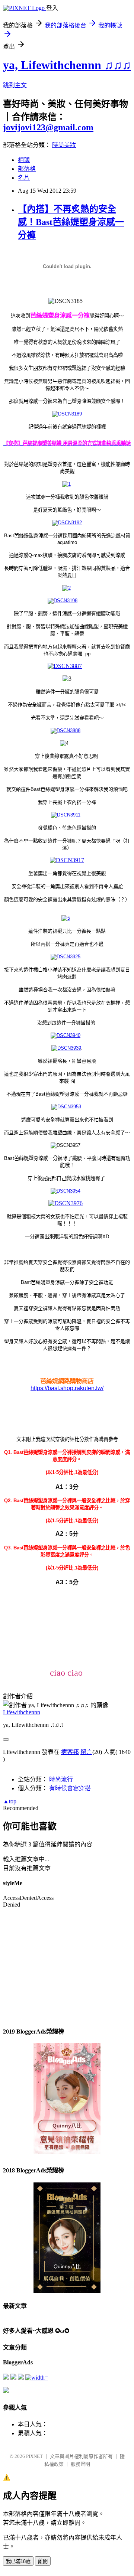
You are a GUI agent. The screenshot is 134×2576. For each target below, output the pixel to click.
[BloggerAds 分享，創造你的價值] (67, 2066)
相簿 (24, 160)
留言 (86, 1752)
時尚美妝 (64, 145)
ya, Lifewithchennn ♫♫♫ (67, 65)
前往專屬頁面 (67, 2099)
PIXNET (34, 2456)
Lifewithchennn (22, 1712)
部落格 (27, 169)
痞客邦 (70, 1752)
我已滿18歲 (18, 2561)
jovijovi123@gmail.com (48, 127)
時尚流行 (61, 1779)
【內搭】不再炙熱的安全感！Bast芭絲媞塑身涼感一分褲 (71, 222)
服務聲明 (80, 2464)
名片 (24, 178)
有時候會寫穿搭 (70, 1788)
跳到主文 (15, 85)
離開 (43, 2561)
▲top (10, 1801)
